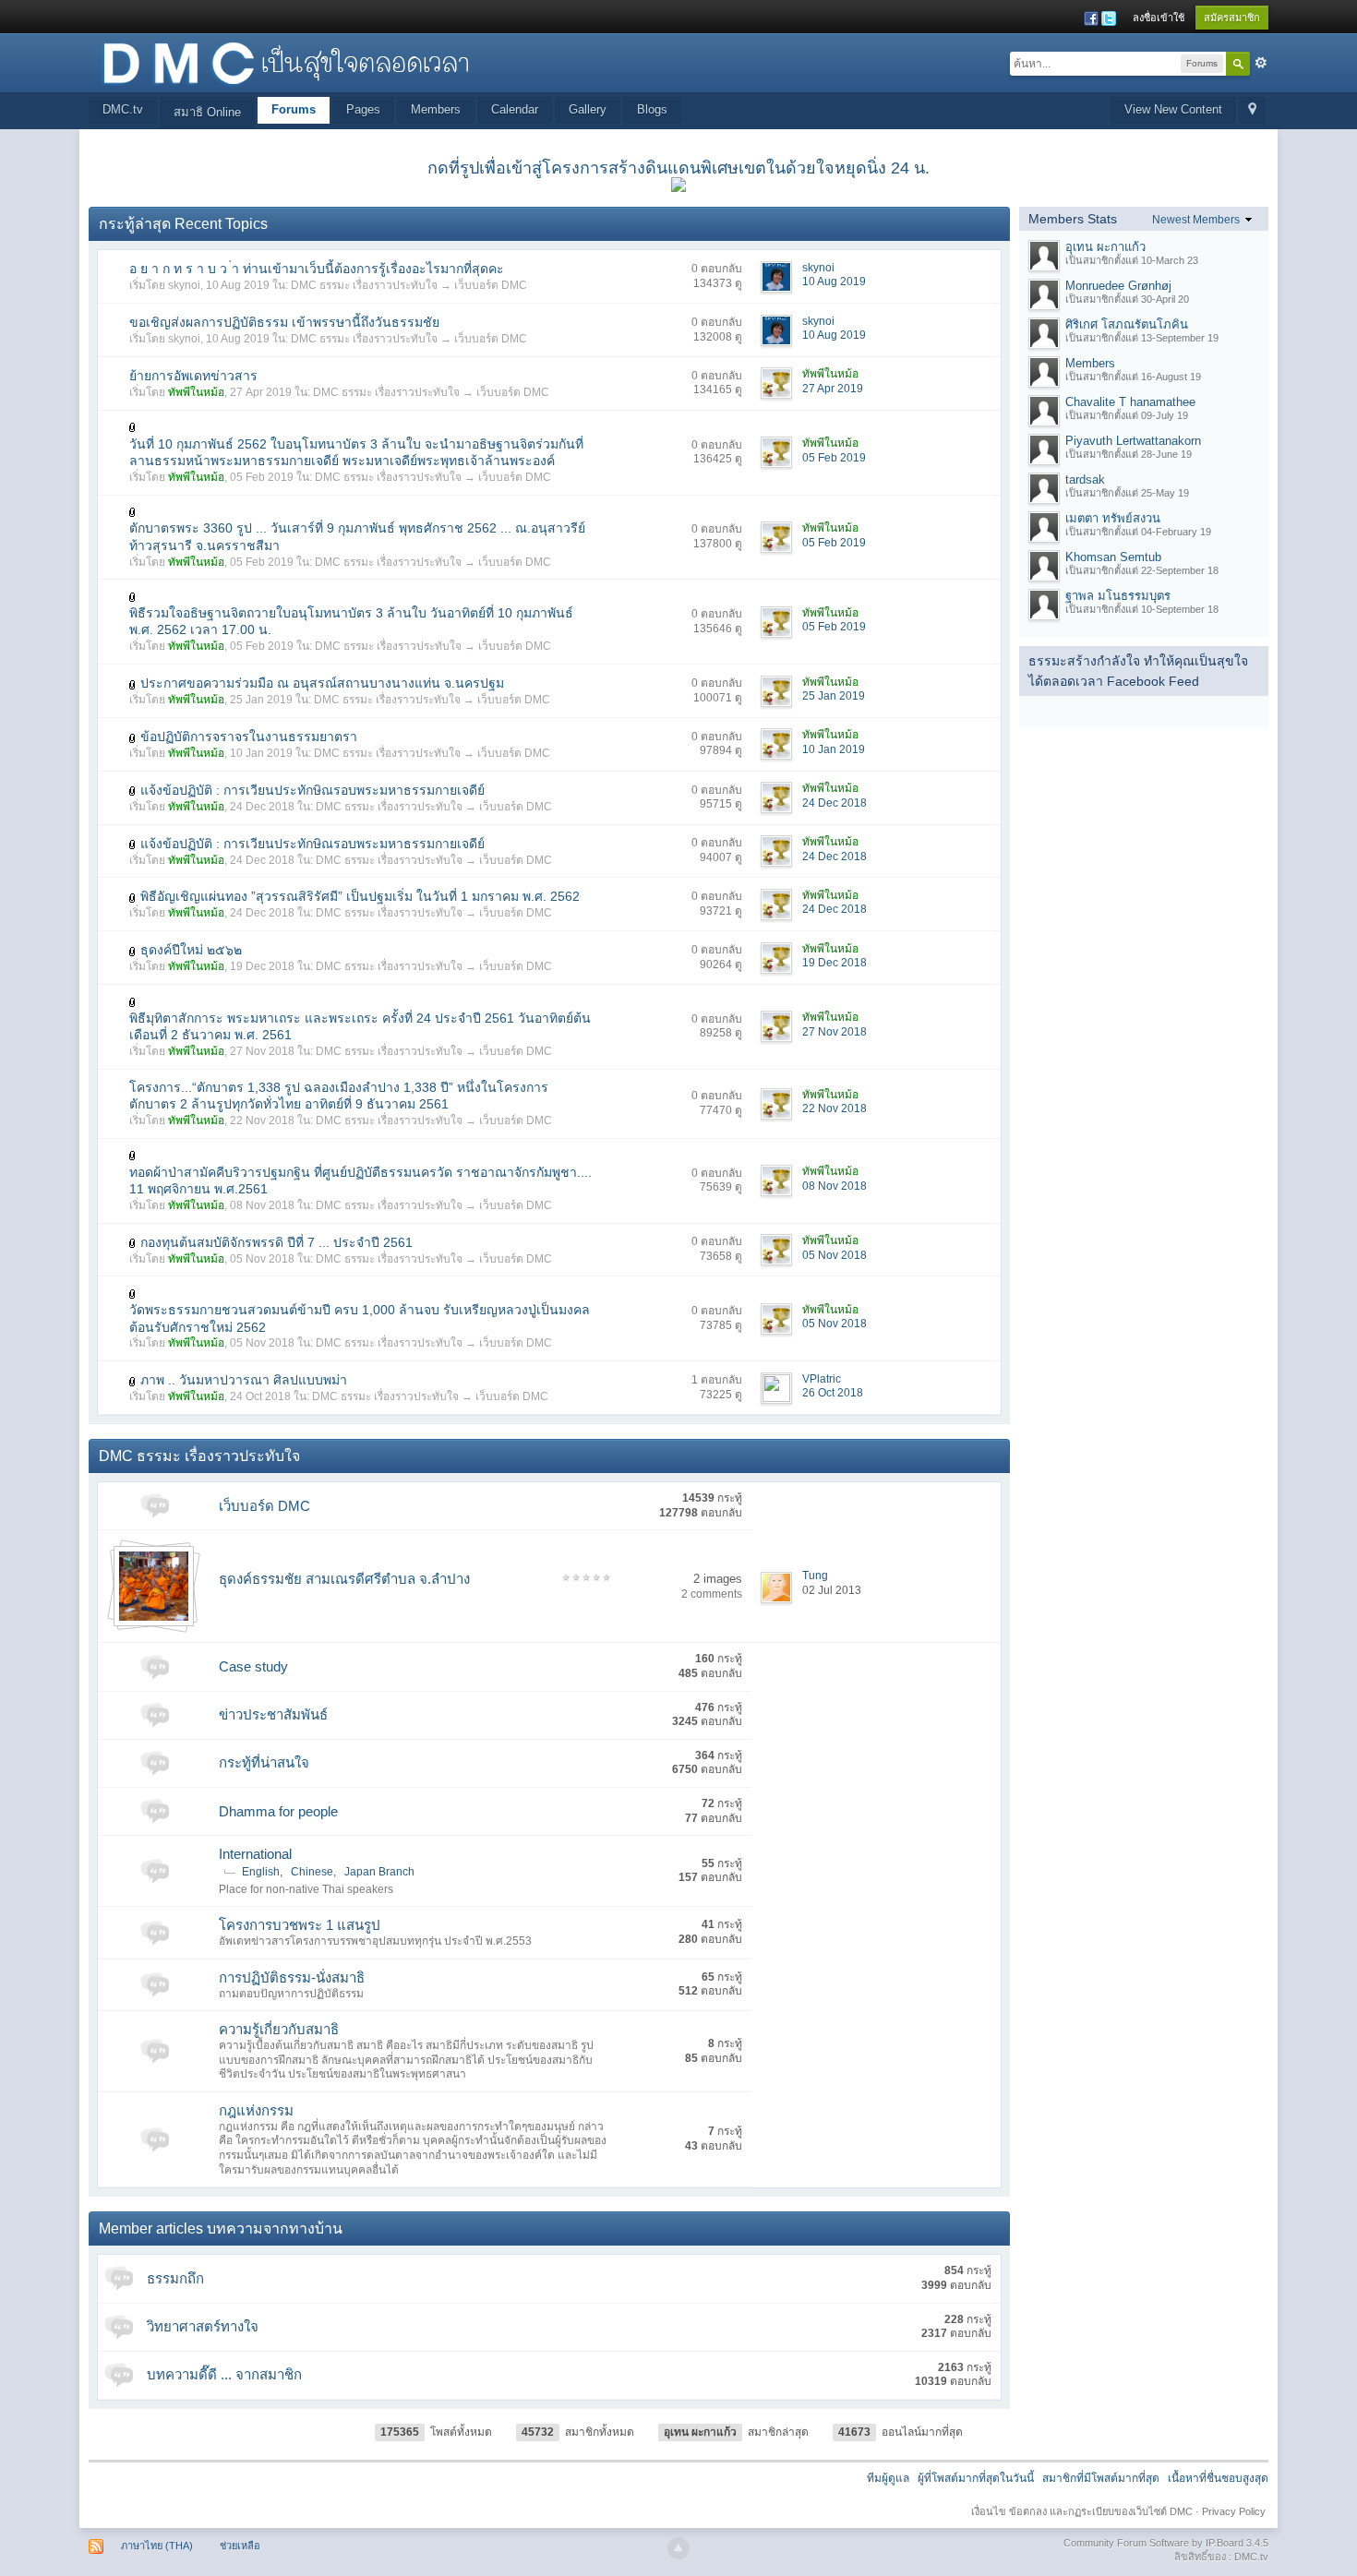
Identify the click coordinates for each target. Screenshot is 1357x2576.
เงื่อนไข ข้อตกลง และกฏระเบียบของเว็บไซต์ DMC (1082, 2511)
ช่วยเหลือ (240, 2546)
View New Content (1173, 109)
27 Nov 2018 (835, 1032)
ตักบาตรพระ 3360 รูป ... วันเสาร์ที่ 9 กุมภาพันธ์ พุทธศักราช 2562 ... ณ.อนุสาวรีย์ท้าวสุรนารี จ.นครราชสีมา (357, 536)
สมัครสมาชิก (1232, 18)
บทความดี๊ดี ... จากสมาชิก (224, 2374)
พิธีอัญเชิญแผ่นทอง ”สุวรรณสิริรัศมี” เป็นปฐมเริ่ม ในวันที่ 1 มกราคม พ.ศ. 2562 (360, 896)
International (255, 1854)
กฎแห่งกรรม (256, 2110)
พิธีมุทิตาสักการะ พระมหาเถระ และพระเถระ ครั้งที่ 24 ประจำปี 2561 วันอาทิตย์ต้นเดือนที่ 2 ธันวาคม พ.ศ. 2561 (360, 1026)
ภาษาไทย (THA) (157, 2546)
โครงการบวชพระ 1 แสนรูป (300, 1925)
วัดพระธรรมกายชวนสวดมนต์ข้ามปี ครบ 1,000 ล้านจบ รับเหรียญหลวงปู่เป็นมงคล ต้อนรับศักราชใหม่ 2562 (360, 1318)
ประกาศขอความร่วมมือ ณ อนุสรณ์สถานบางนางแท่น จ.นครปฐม (322, 683)
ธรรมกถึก (175, 2278)
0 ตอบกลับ (717, 269)
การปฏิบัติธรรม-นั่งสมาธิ (292, 1977)
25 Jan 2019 (834, 696)
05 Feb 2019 (834, 458)
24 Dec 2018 (835, 803)
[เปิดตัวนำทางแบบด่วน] (1252, 110)
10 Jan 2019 (834, 749)
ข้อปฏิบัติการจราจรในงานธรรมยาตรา (249, 737)
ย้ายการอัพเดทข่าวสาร (193, 376)
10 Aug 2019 (834, 282)
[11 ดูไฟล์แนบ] (133, 1380)
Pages (363, 109)
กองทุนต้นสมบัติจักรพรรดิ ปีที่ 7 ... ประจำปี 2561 (276, 1242)
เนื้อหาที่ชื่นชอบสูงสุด (1218, 2478)
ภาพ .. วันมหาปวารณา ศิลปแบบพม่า (244, 1380)
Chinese (312, 1872)
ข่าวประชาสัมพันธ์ (273, 1714)
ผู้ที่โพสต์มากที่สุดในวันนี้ (976, 2478)
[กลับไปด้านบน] (678, 2548)
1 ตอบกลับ (717, 1380)
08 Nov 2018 (835, 1186)
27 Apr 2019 (833, 389)
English (261, 1872)
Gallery (588, 109)
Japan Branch (379, 1872)
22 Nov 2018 (835, 1108)
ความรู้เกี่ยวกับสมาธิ (279, 2029)
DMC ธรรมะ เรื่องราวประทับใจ (364, 285)
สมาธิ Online (207, 112)
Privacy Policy (1234, 2511)
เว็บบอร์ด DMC (491, 285)
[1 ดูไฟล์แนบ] (133, 427)
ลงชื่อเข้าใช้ (1159, 18)
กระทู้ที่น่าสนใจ (264, 1762)
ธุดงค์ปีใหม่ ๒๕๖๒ (191, 950)
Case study (253, 1666)
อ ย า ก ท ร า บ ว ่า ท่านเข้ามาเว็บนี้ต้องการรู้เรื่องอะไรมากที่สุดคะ (317, 269)
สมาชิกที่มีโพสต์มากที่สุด (1101, 2478)
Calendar (515, 109)
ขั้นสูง (1261, 63)
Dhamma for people (278, 1811)
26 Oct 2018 (833, 1393)
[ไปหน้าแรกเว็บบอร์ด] (285, 61)
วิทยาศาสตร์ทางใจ (203, 2326)
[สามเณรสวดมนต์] (154, 1585)
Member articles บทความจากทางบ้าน (221, 2229)
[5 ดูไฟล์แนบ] (133, 897)
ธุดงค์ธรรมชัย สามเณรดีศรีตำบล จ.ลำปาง (344, 1579)
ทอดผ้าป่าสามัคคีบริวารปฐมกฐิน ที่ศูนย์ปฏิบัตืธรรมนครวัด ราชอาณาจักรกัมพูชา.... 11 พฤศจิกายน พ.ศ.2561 (360, 1180)
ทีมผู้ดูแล (888, 2478)
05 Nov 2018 (835, 1255)
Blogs (652, 109)
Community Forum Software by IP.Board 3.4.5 (1166, 2543)
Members (436, 109)
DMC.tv (123, 109)
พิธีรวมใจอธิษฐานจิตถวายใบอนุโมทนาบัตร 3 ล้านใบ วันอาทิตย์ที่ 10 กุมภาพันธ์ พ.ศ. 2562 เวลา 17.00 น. (351, 621)
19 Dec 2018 (835, 963)
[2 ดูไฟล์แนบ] (133, 1001)
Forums (294, 109)
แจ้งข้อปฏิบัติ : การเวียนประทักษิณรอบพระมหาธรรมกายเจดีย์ (312, 790)
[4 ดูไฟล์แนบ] (133, 596)
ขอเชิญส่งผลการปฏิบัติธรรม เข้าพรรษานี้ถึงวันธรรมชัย (284, 322)
